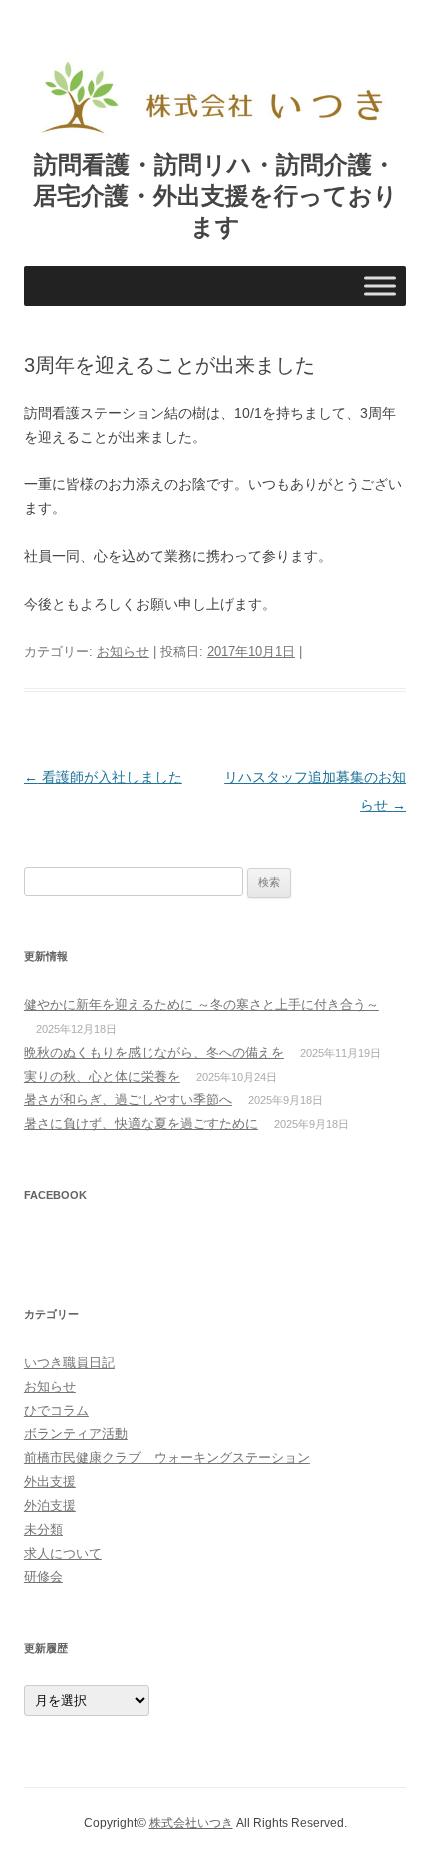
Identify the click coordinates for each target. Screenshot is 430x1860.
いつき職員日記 (69, 1362)
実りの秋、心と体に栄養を (102, 1076)
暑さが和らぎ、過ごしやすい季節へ (128, 1099)
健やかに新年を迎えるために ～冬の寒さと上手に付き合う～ (201, 1004)
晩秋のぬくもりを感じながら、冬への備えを (154, 1052)
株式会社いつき (191, 1823)
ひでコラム (56, 1410)
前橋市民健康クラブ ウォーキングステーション (167, 1457)
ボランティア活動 (76, 1433)
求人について (63, 1553)
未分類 (43, 1529)
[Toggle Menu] (380, 286)
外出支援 (50, 1481)
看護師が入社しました (103, 777)
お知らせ (123, 651)
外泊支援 (50, 1505)
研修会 (43, 1576)
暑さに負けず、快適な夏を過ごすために (141, 1123)
